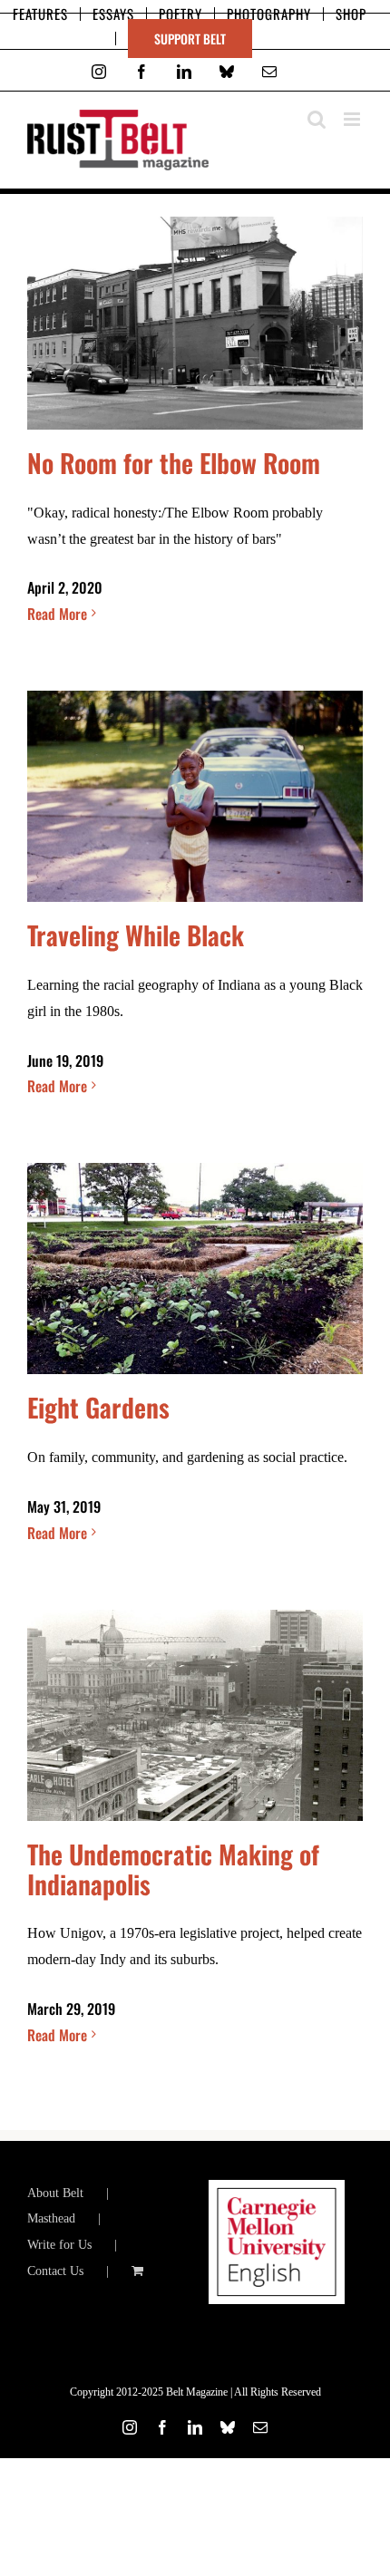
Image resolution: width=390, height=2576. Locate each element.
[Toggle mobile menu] (353, 119)
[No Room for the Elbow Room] (195, 323)
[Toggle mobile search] (317, 119)
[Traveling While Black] (195, 796)
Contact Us (55, 2271)
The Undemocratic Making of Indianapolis (173, 1869)
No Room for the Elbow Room (174, 462)
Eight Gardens (98, 1407)
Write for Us (59, 2245)
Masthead (51, 2218)
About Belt (55, 2193)
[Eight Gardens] (195, 1269)
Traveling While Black (136, 935)
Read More (57, 614)
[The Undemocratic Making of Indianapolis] (195, 1715)
